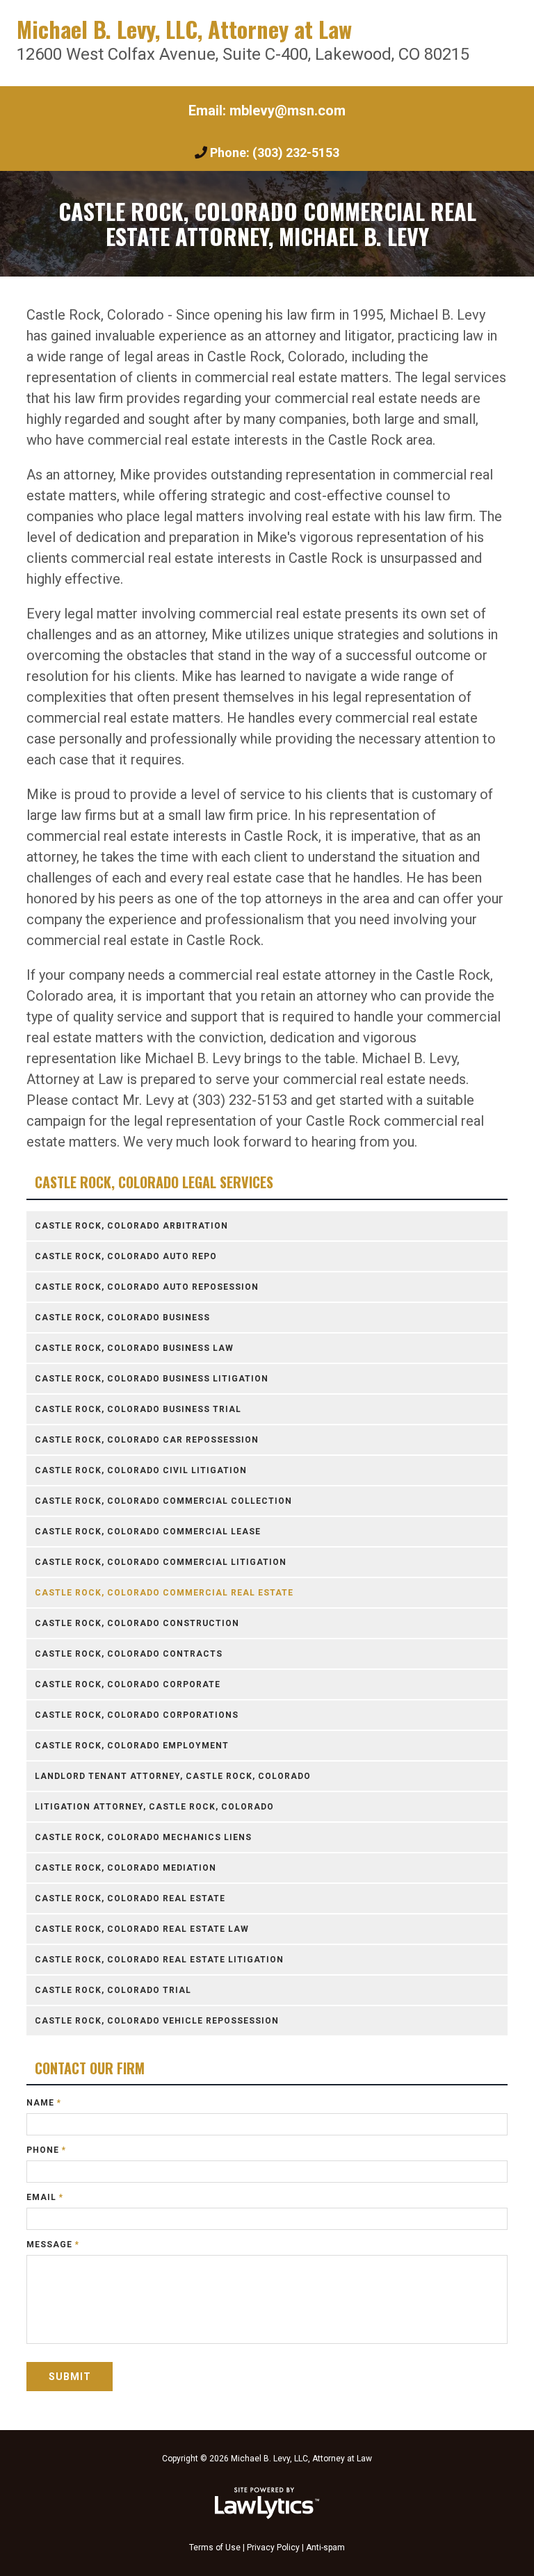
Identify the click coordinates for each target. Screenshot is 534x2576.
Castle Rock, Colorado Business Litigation (152, 1379)
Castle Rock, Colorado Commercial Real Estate (164, 1593)
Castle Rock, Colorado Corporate (128, 1684)
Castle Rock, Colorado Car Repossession (147, 1440)
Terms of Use (215, 2548)
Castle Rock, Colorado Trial (113, 1990)
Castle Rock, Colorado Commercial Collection (163, 1501)
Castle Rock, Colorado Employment (132, 1746)
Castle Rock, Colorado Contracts (129, 1654)
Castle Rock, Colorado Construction (137, 1623)
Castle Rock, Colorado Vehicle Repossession (157, 2021)
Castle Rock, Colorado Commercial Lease (148, 1532)
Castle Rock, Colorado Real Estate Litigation (159, 1960)
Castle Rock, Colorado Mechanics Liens (143, 1837)
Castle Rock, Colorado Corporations (137, 1715)
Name (44, 2103)
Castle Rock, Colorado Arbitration (131, 1226)
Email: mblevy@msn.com (267, 110)
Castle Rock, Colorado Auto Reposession (147, 1287)
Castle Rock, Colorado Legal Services (154, 1182)
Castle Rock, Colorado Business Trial (138, 1409)
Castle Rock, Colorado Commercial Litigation (161, 1562)
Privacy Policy (273, 2548)
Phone (46, 2150)
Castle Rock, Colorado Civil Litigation (141, 1470)
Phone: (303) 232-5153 (275, 153)
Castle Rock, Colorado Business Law (134, 1348)
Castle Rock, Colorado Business (122, 1318)
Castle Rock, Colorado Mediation (126, 1868)
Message (53, 2245)
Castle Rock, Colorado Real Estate (130, 1898)
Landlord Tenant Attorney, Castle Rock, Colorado (173, 1776)
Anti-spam (325, 2548)
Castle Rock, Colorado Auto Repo (126, 1256)
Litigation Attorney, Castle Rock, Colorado (154, 1807)
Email (45, 2197)
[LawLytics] (267, 2503)
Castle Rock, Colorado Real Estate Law (142, 1929)
